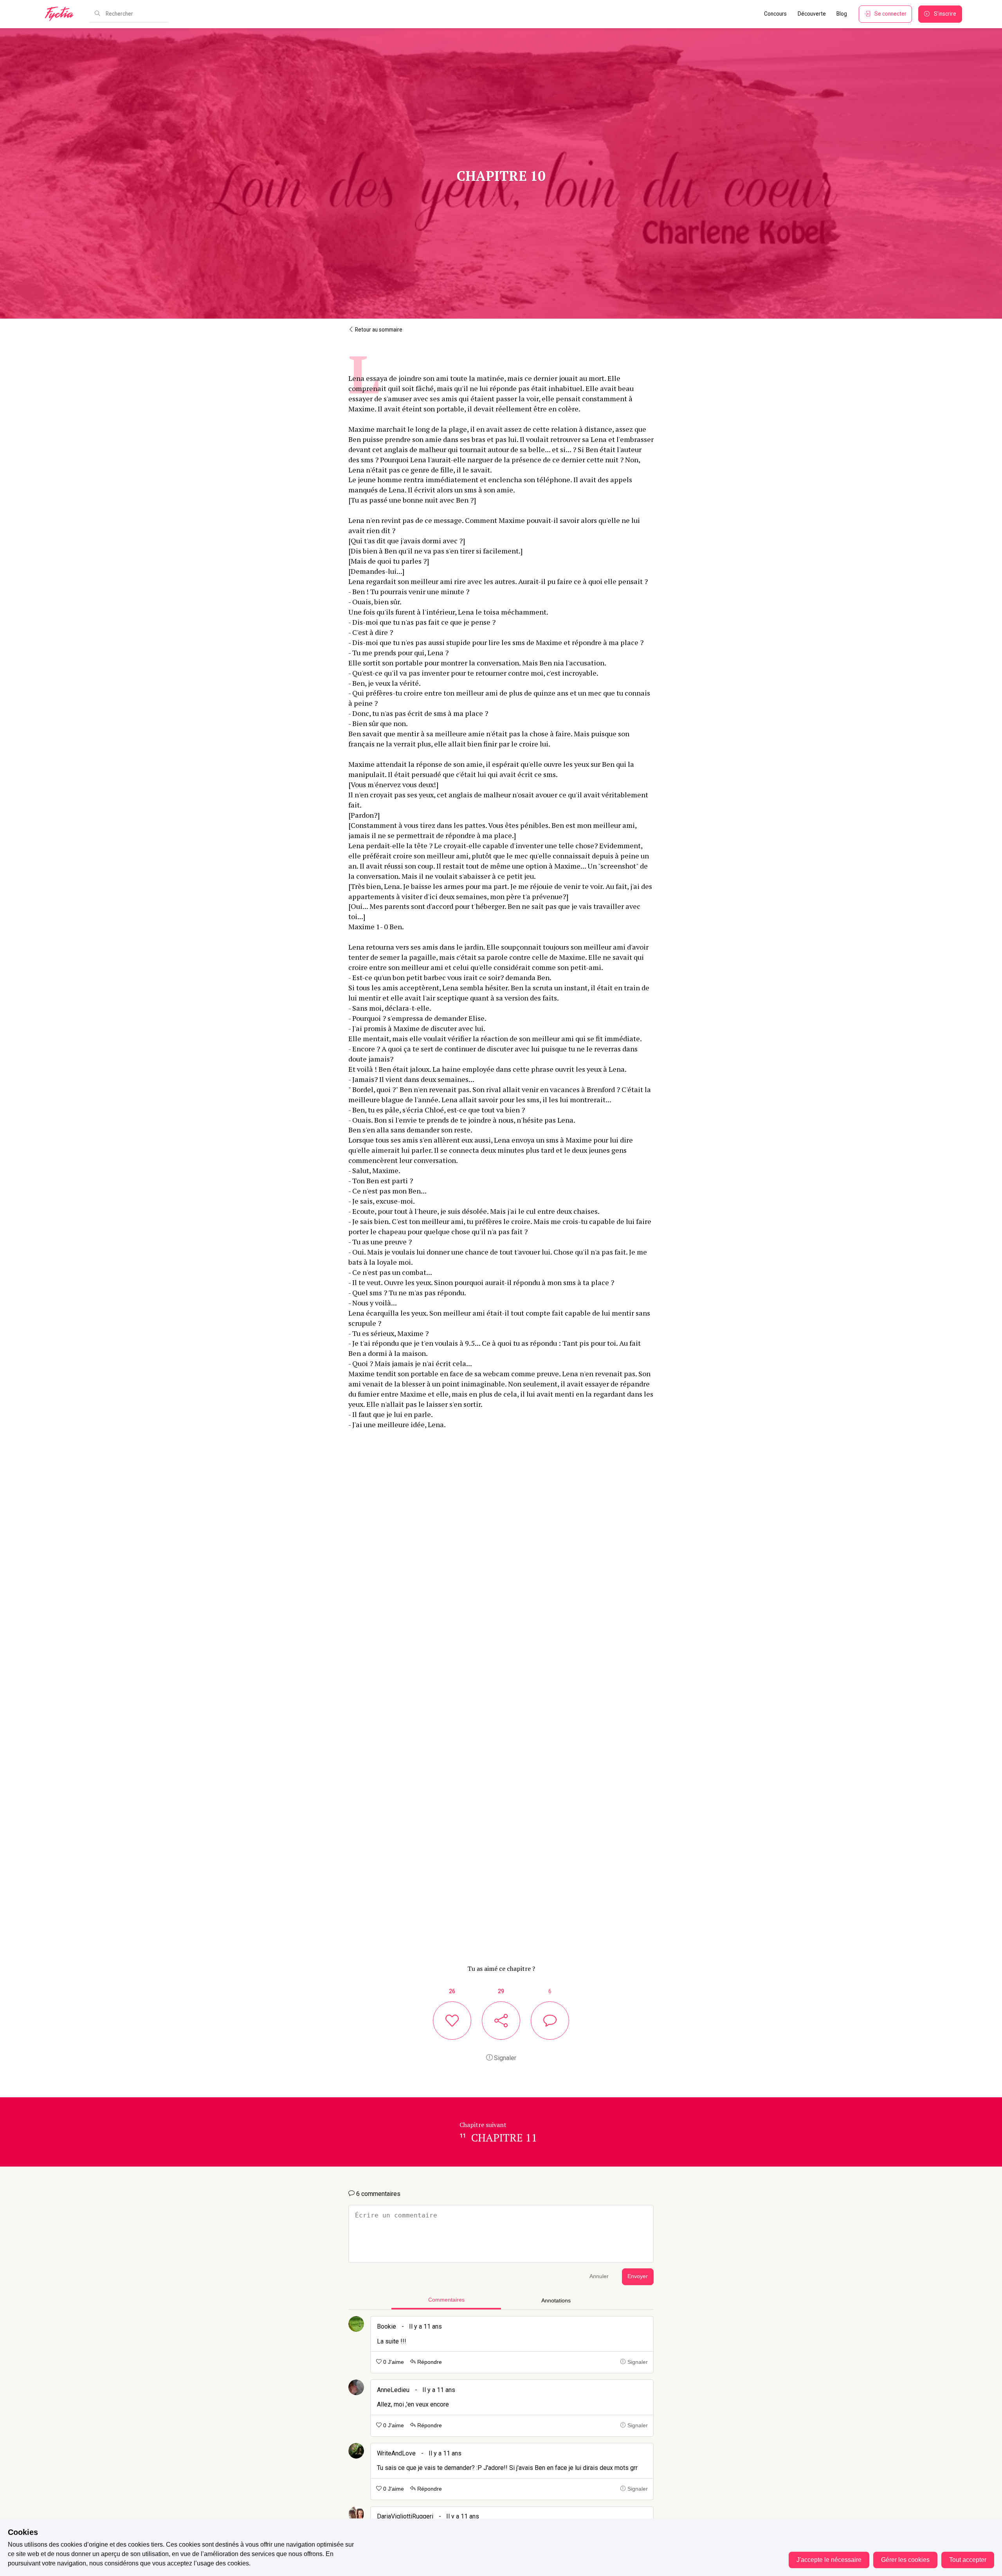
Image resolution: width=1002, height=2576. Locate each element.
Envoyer (638, 2276)
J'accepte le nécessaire (829, 2560)
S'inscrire (945, 14)
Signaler (504, 2058)
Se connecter (890, 14)
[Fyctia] (62, 14)
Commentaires (446, 2300)
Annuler (599, 2276)
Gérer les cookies (905, 2560)
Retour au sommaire (378, 330)
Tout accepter (968, 2560)
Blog (842, 14)
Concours (775, 14)
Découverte (812, 14)
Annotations (556, 2301)
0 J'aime (393, 2362)
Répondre (429, 2362)
